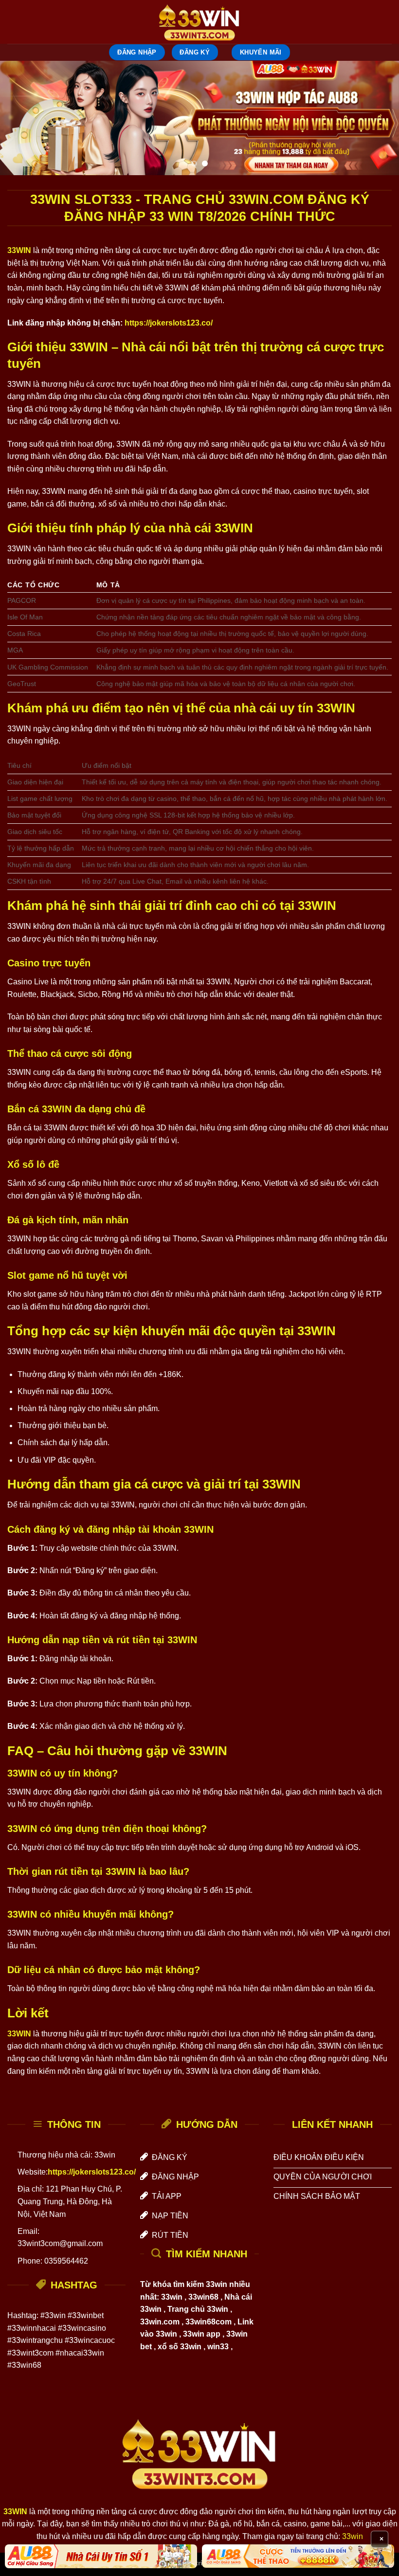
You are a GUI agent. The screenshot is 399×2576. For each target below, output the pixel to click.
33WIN (19, 250)
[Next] (379, 118)
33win (353, 2536)
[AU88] (101, 2556)
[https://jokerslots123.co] (199, 22)
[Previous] (20, 118)
